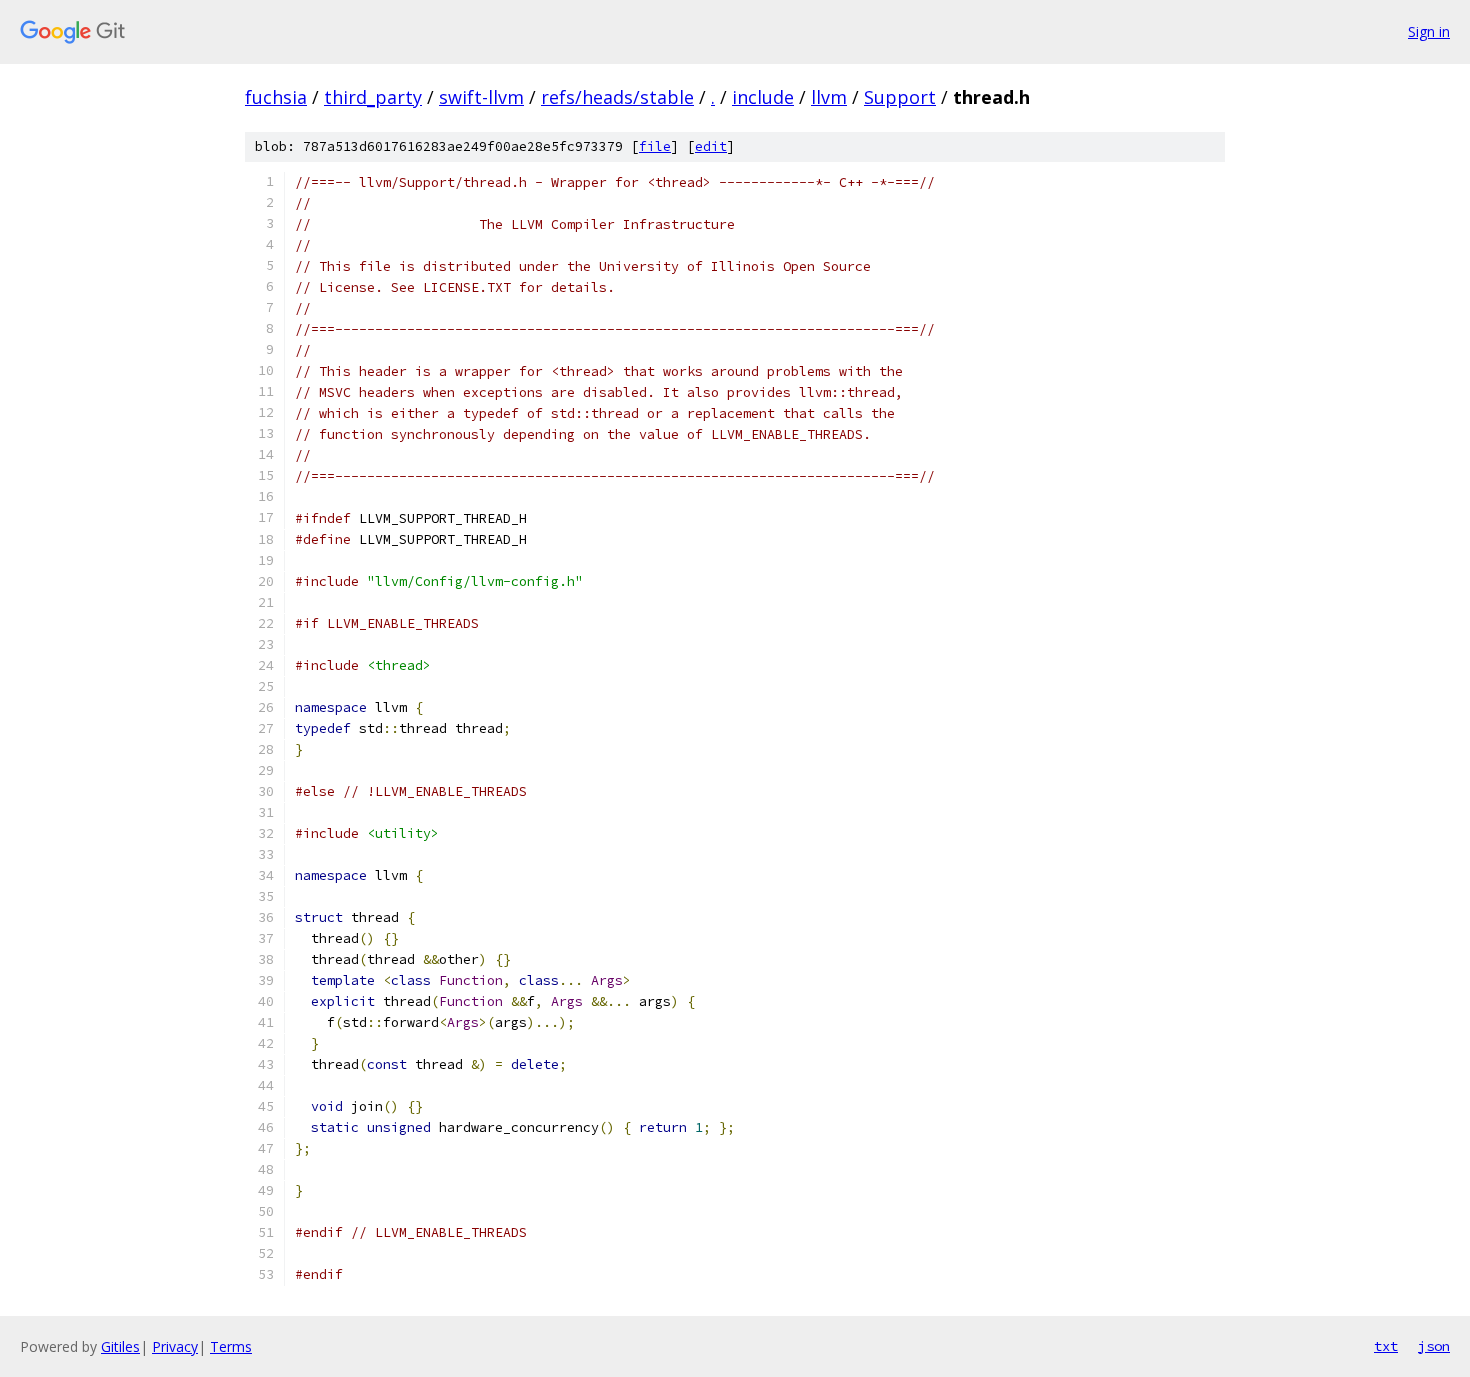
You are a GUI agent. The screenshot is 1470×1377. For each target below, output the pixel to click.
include (763, 97)
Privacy (175, 1346)
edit (711, 146)
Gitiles (120, 1346)
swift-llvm (481, 97)
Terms (231, 1346)
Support (900, 97)
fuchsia (276, 97)
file (655, 146)
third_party (373, 97)
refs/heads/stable (617, 97)
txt (1386, 1346)
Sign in (1429, 31)
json (1434, 1346)
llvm (829, 97)
